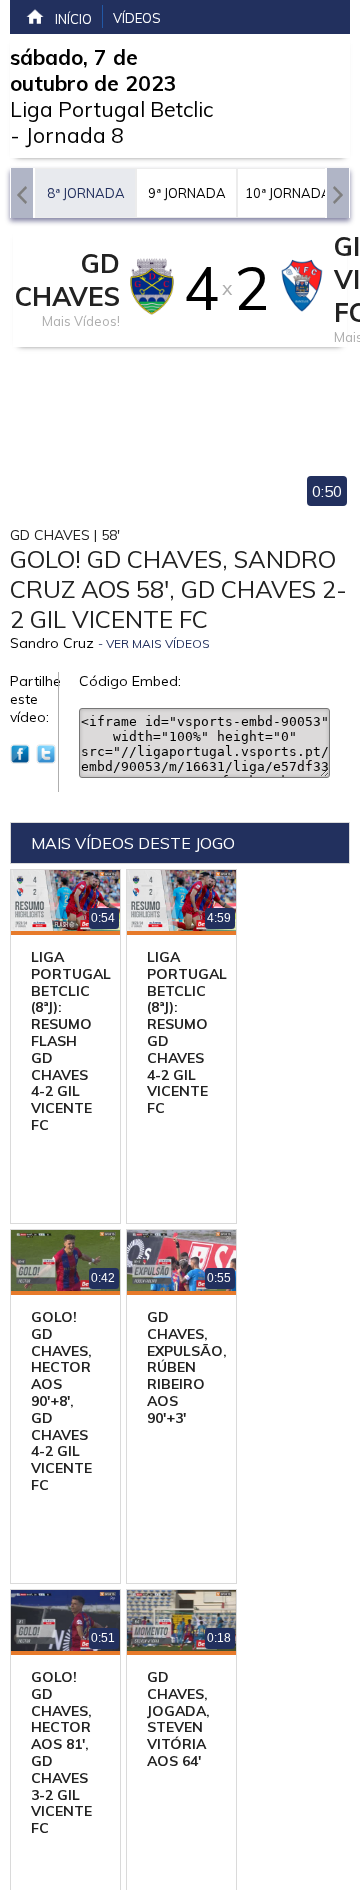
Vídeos (137, 18)
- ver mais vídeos (154, 643)
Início (73, 19)
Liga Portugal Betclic (111, 109)
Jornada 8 (74, 135)
